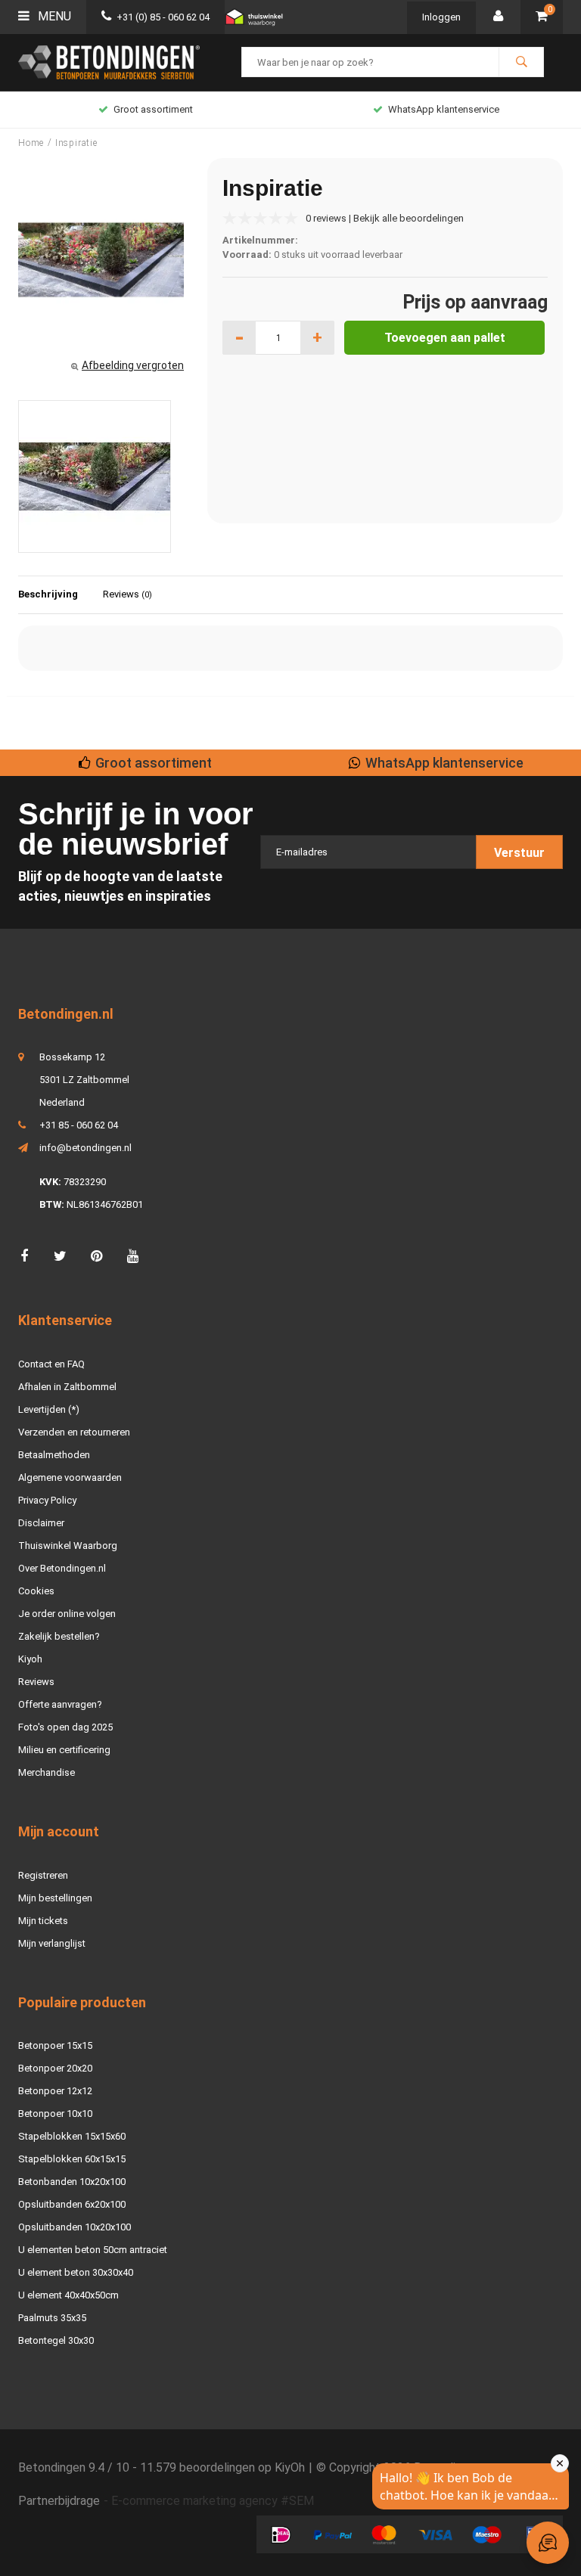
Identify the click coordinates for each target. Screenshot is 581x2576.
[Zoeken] (521, 62)
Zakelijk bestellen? (59, 1636)
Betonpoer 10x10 (55, 2114)
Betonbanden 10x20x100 (72, 2182)
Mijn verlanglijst (52, 1943)
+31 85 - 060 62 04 (79, 1125)
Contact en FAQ (51, 1364)
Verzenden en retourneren (74, 1432)
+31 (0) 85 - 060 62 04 (163, 17)
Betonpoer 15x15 (55, 2045)
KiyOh (290, 2467)
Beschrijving (48, 594)
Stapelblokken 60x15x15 (72, 2159)
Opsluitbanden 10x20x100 (75, 2227)
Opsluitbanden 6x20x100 (72, 2204)
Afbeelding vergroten (133, 365)
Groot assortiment (153, 109)
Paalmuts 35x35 (52, 2318)
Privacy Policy (47, 1500)
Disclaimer (41, 1523)
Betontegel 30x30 (56, 2340)
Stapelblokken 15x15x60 (72, 2136)
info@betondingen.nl (85, 1148)
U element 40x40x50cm (68, 2295)
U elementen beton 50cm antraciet (93, 2250)
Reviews (127, 594)
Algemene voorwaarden (70, 1477)
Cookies (36, 1591)
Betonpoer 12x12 (55, 2091)
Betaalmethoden (54, 1455)
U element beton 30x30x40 (76, 2272)
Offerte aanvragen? (60, 1704)
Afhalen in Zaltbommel (67, 1387)
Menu (53, 16)
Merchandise (47, 1772)
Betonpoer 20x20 (55, 2068)
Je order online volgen (67, 1614)
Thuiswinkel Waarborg (68, 1546)
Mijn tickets (43, 1921)
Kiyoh (30, 1659)
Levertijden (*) (49, 1409)
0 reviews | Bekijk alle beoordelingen (385, 218)
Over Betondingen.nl (62, 1568)
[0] (542, 17)
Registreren (43, 1875)
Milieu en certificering (64, 1750)
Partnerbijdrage (59, 2501)
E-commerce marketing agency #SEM (213, 2501)
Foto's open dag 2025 (65, 1727)
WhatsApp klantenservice (444, 109)
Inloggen (441, 17)
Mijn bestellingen (55, 1898)
